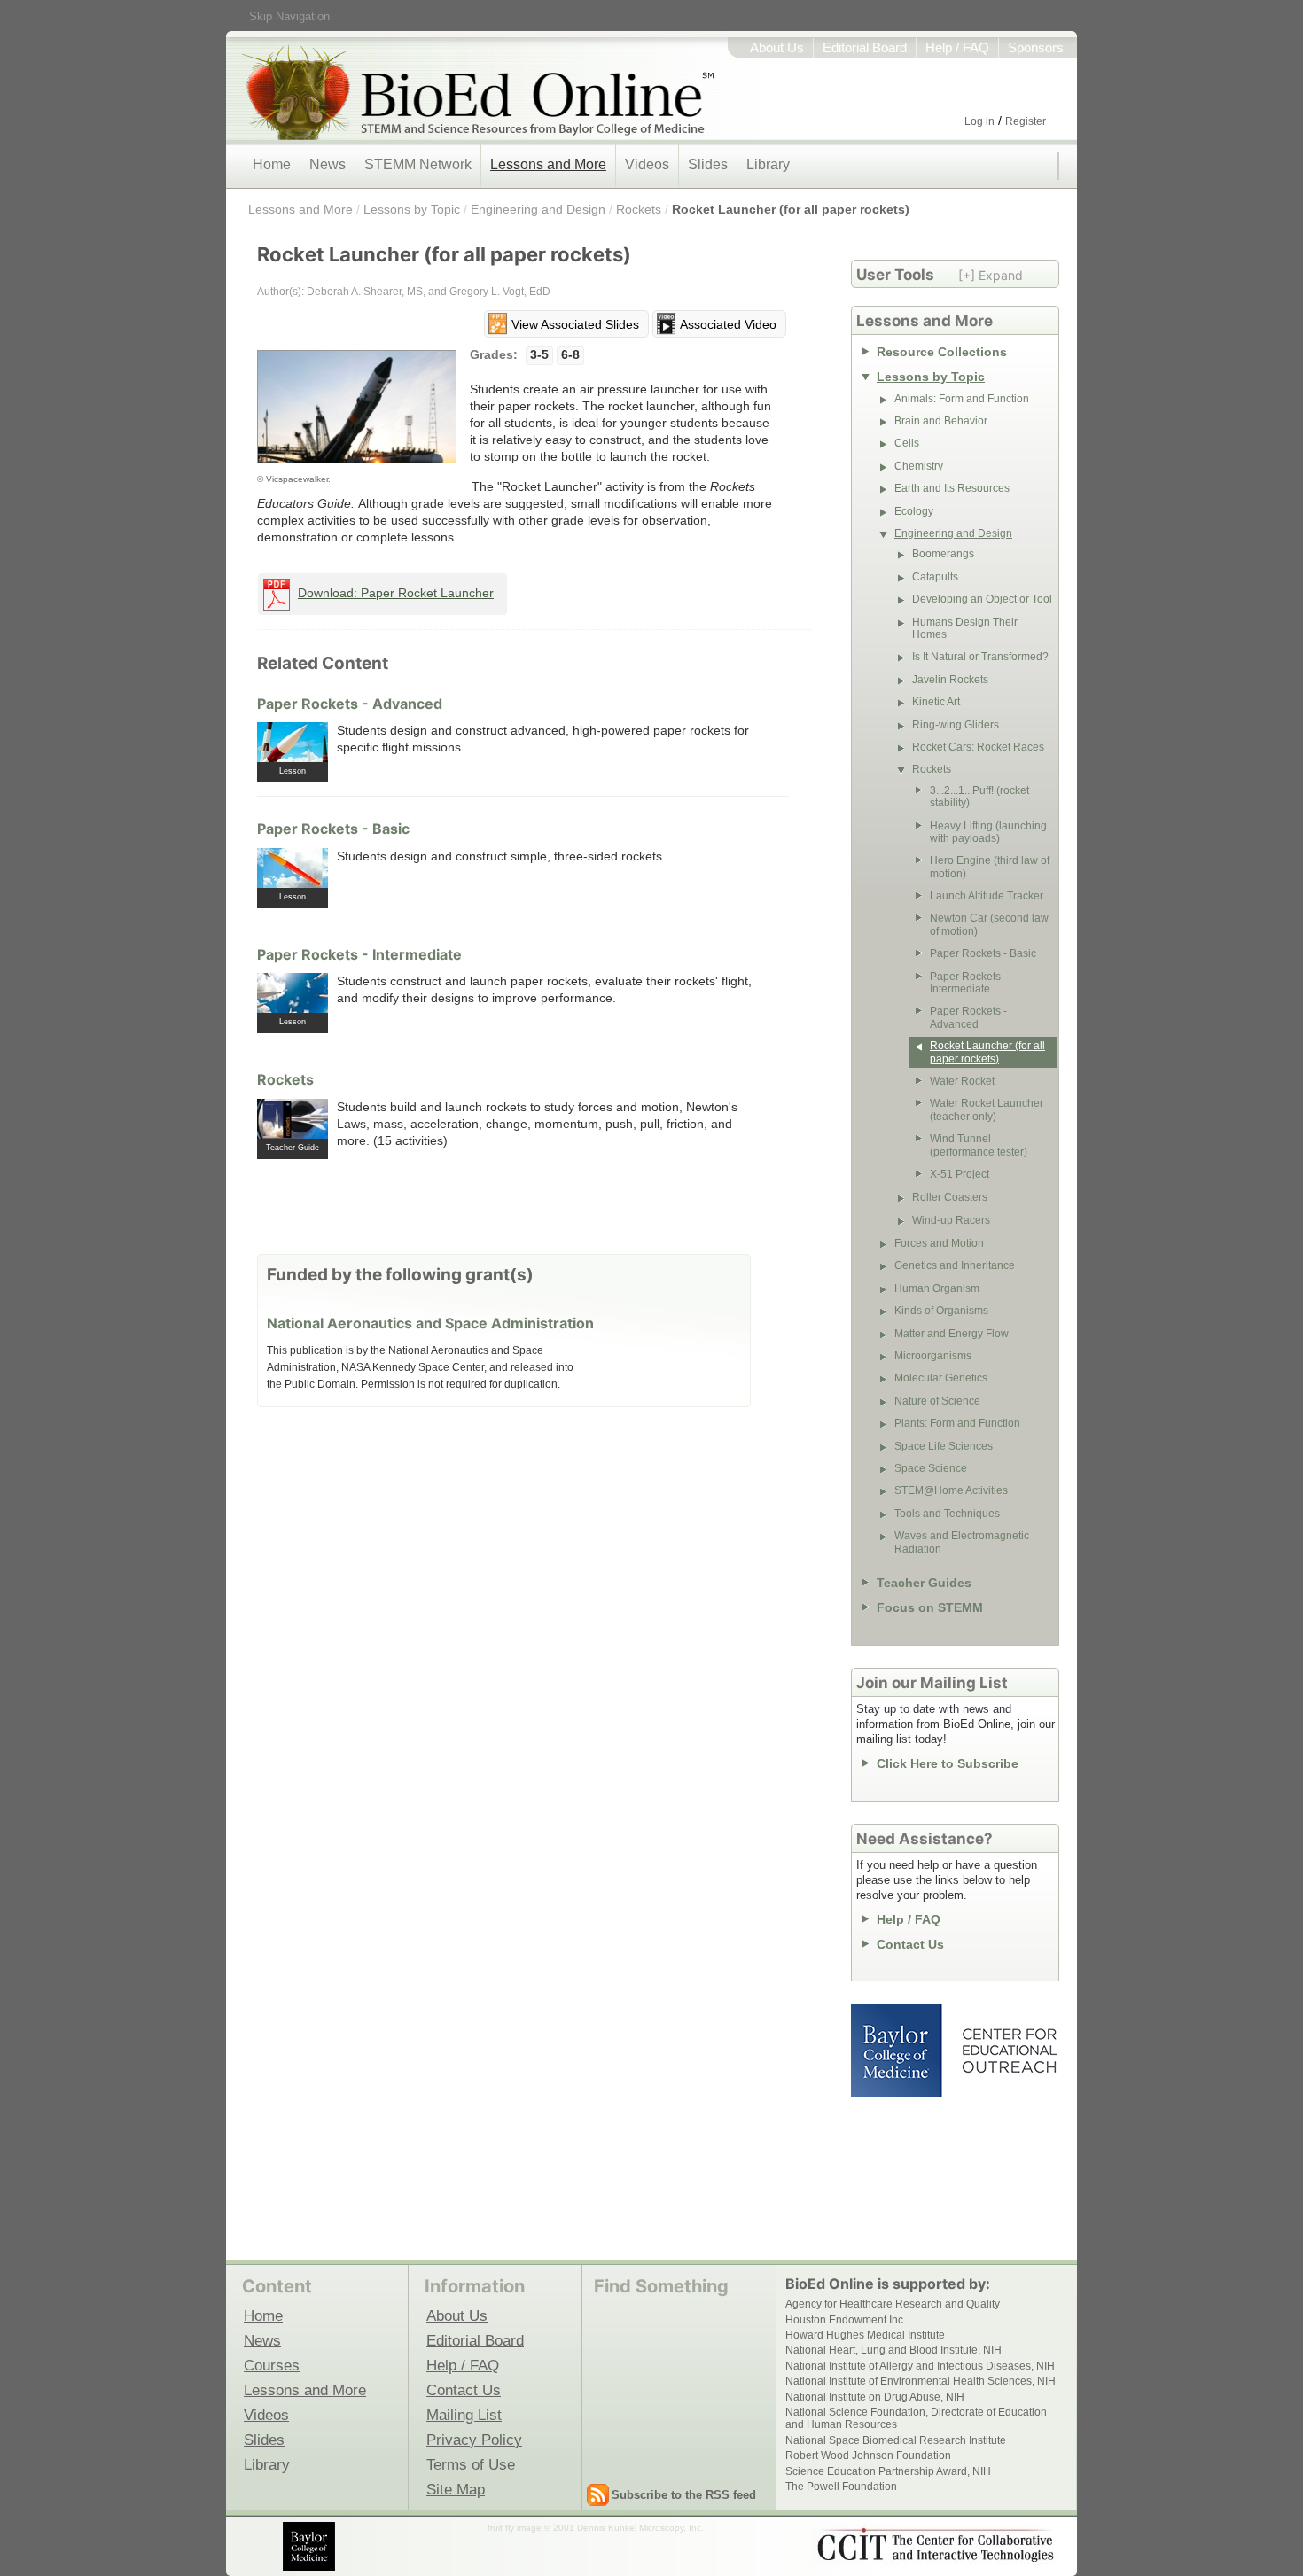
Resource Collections (942, 352)
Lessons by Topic (412, 209)
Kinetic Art (936, 702)
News (328, 164)
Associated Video (728, 324)
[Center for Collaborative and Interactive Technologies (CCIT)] (935, 2545)
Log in (979, 121)
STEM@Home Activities (951, 1490)
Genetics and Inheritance (955, 1265)
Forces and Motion (939, 1243)
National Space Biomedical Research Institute (896, 2440)
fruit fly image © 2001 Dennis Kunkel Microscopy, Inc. (596, 2528)
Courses (272, 2365)
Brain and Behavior (941, 421)
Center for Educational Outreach (1008, 2051)
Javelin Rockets (950, 680)
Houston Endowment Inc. (846, 2320)
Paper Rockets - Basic (333, 829)
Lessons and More (548, 164)
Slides (708, 164)
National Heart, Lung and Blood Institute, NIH (893, 2350)
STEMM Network (418, 164)
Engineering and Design (538, 209)
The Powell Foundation (841, 2487)
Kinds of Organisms (941, 1311)
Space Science (931, 1468)
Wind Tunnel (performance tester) (979, 1145)
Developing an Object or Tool (982, 599)
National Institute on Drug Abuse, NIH (875, 2397)
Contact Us (910, 1944)
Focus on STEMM (930, 1607)
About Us (777, 48)
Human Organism (937, 1288)
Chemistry (919, 466)
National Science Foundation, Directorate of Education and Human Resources (916, 2418)
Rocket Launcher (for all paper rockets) (791, 209)
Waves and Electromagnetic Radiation (962, 1542)
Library (768, 164)
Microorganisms (933, 1356)
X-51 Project (960, 1174)
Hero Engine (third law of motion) (990, 867)
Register (1026, 121)
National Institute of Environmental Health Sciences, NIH (921, 2381)
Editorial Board (865, 48)
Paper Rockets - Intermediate (359, 954)
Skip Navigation (289, 16)
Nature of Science (937, 1401)
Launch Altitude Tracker (987, 896)
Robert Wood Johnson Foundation (868, 2455)
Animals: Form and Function (962, 399)
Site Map (456, 2489)
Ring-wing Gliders (956, 725)
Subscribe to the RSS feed (684, 2495)
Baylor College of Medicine (898, 2051)
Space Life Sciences (944, 1446)
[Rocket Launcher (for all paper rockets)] (357, 407)
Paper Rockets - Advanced (350, 704)
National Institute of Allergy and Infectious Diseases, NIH (920, 2366)
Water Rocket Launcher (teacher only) (987, 1109)
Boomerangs (943, 554)
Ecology (914, 511)
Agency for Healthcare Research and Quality (893, 2304)
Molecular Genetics (941, 1378)
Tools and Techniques (947, 1514)
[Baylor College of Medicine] (310, 2546)
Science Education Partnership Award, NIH (888, 2471)
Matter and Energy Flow (952, 1334)
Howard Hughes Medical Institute (865, 2335)
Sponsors (1036, 48)
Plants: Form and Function (957, 1423)
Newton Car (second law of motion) (989, 924)
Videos (647, 164)
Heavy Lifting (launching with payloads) (988, 832)
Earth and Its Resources (952, 488)
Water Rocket (962, 1081)
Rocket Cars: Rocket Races (978, 747)
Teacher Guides (924, 1583)
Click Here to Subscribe (948, 1763)
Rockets (639, 209)
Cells (907, 443)
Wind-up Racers (951, 1220)
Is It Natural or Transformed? (980, 657)
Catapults (935, 577)
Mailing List (464, 2415)
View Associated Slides (575, 324)
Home (272, 164)
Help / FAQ (957, 48)
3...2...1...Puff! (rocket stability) (979, 797)
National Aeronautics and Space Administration (430, 1323)
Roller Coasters (950, 1197)
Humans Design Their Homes (965, 628)
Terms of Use (471, 2464)
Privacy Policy (474, 2440)
